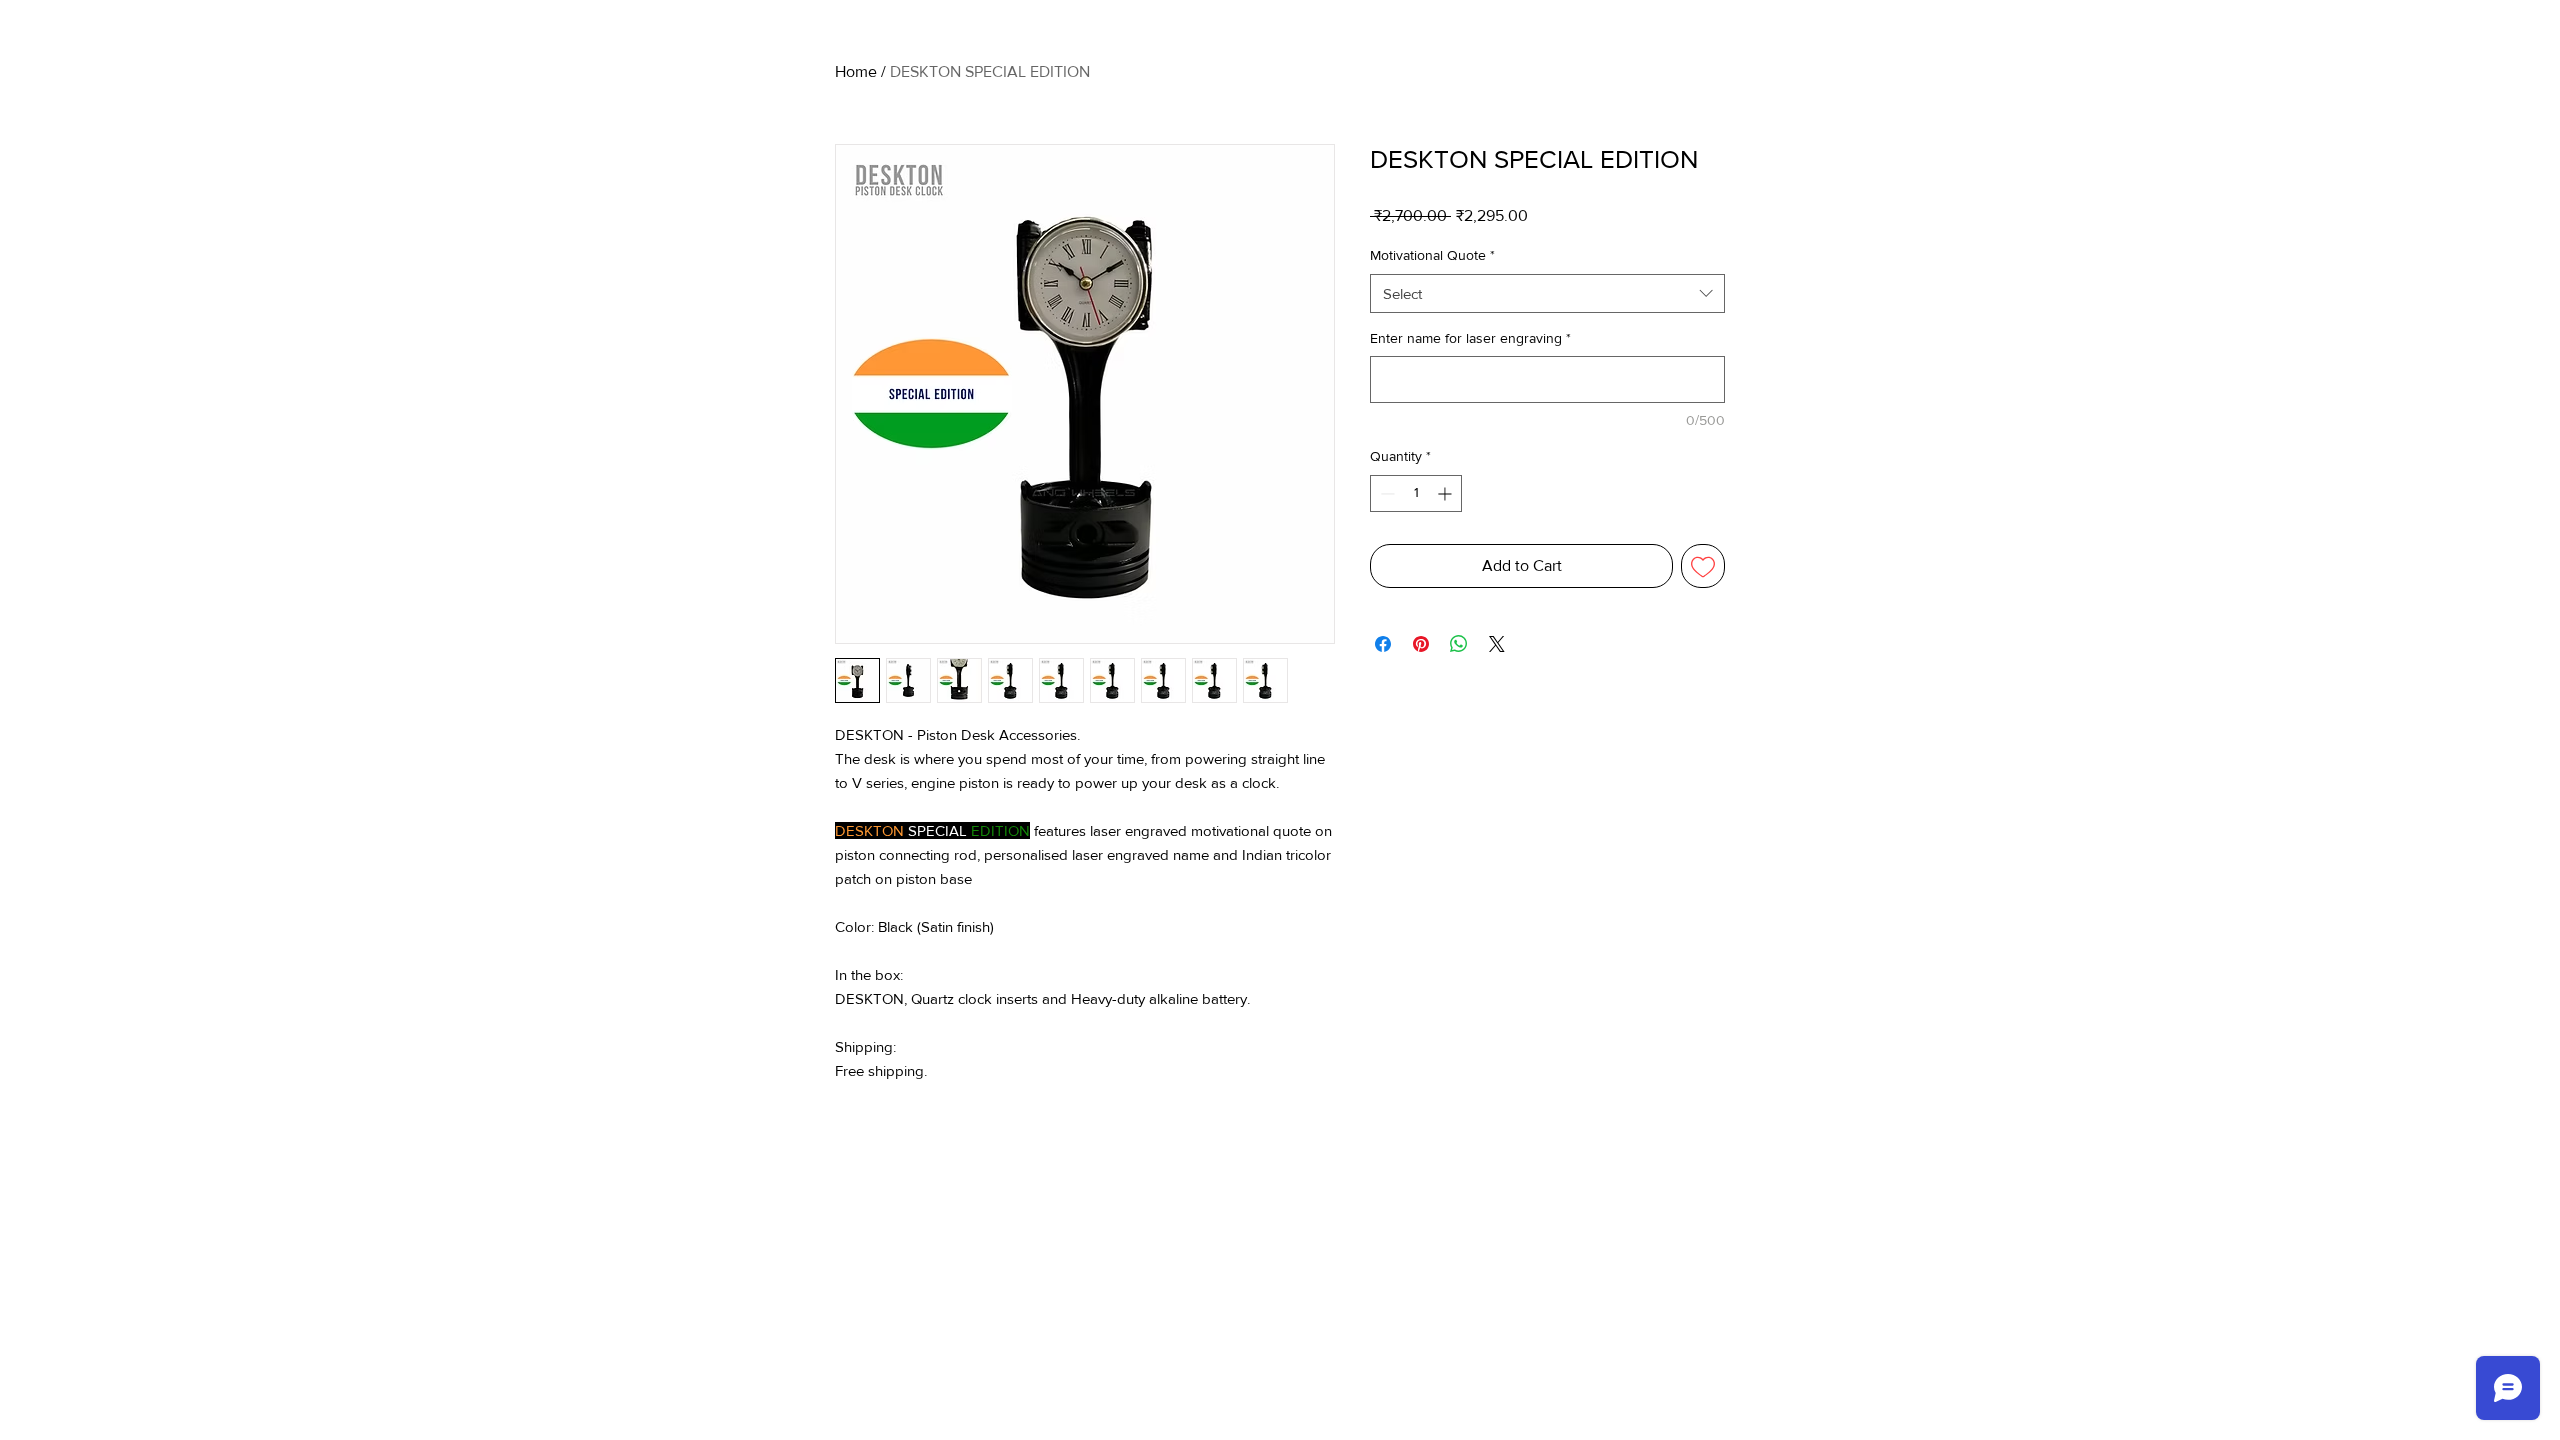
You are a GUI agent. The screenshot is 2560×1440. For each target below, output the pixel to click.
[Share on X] (1497, 644)
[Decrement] (1385, 493)
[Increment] (1446, 493)
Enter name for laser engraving (1470, 338)
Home (856, 71)
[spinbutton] (1416, 493)
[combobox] (1547, 293)
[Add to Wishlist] (1703, 566)
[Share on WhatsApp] (1459, 644)
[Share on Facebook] (1383, 644)
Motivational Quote (1432, 255)
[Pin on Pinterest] (1421, 644)
